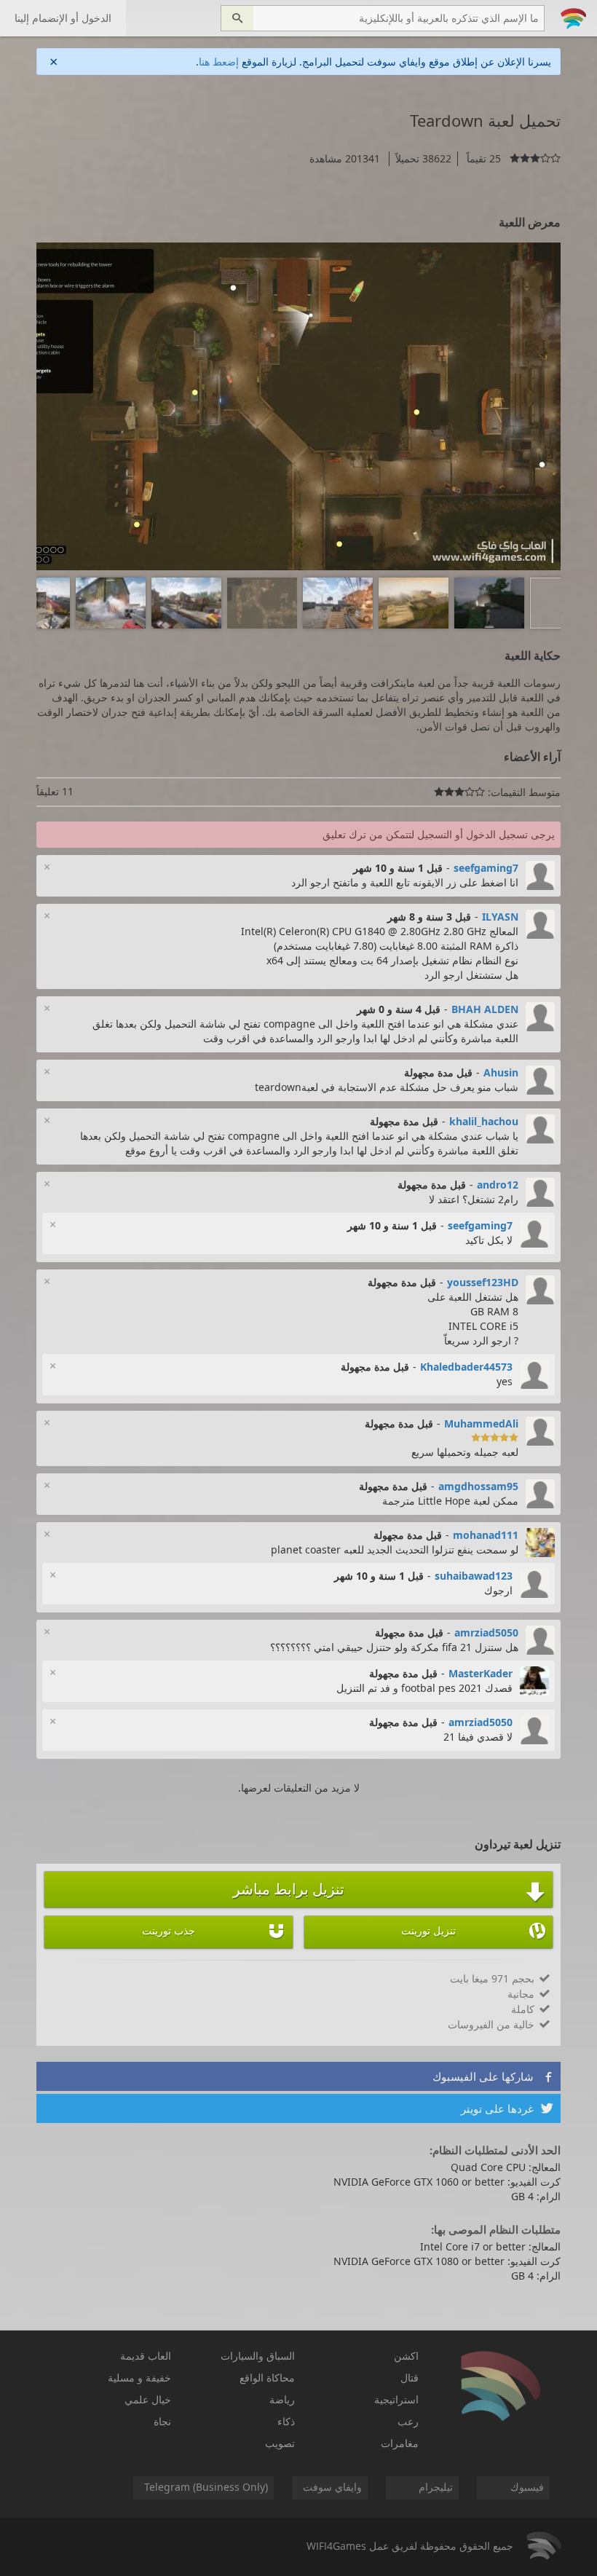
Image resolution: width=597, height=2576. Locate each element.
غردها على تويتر (507, 2108)
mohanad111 (486, 1535)
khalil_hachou (484, 1121)
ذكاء (286, 2421)
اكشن (406, 2356)
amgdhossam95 (478, 1486)
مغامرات (400, 2443)
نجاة (162, 2421)
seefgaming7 (486, 868)
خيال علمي (148, 2399)
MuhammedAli (481, 1423)
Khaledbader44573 (466, 1367)
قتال (410, 2378)
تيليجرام (436, 2487)
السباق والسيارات (258, 2356)
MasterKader (481, 1673)
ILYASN (500, 917)
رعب (408, 2421)
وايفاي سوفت (332, 2487)
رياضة (282, 2399)
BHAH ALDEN (485, 1009)
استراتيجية (396, 2399)
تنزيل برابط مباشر (389, 1891)
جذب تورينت (214, 1931)
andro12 (498, 1185)
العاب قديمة (146, 2356)
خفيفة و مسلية (139, 2378)
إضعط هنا (219, 62)
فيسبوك (527, 2487)
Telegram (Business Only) (206, 2487)
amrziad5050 (486, 1632)
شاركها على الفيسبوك (493, 2076)
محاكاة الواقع (267, 2378)
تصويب (280, 2443)
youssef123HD (483, 1282)
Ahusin (501, 1072)
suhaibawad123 (474, 1576)
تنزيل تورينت (473, 1931)
